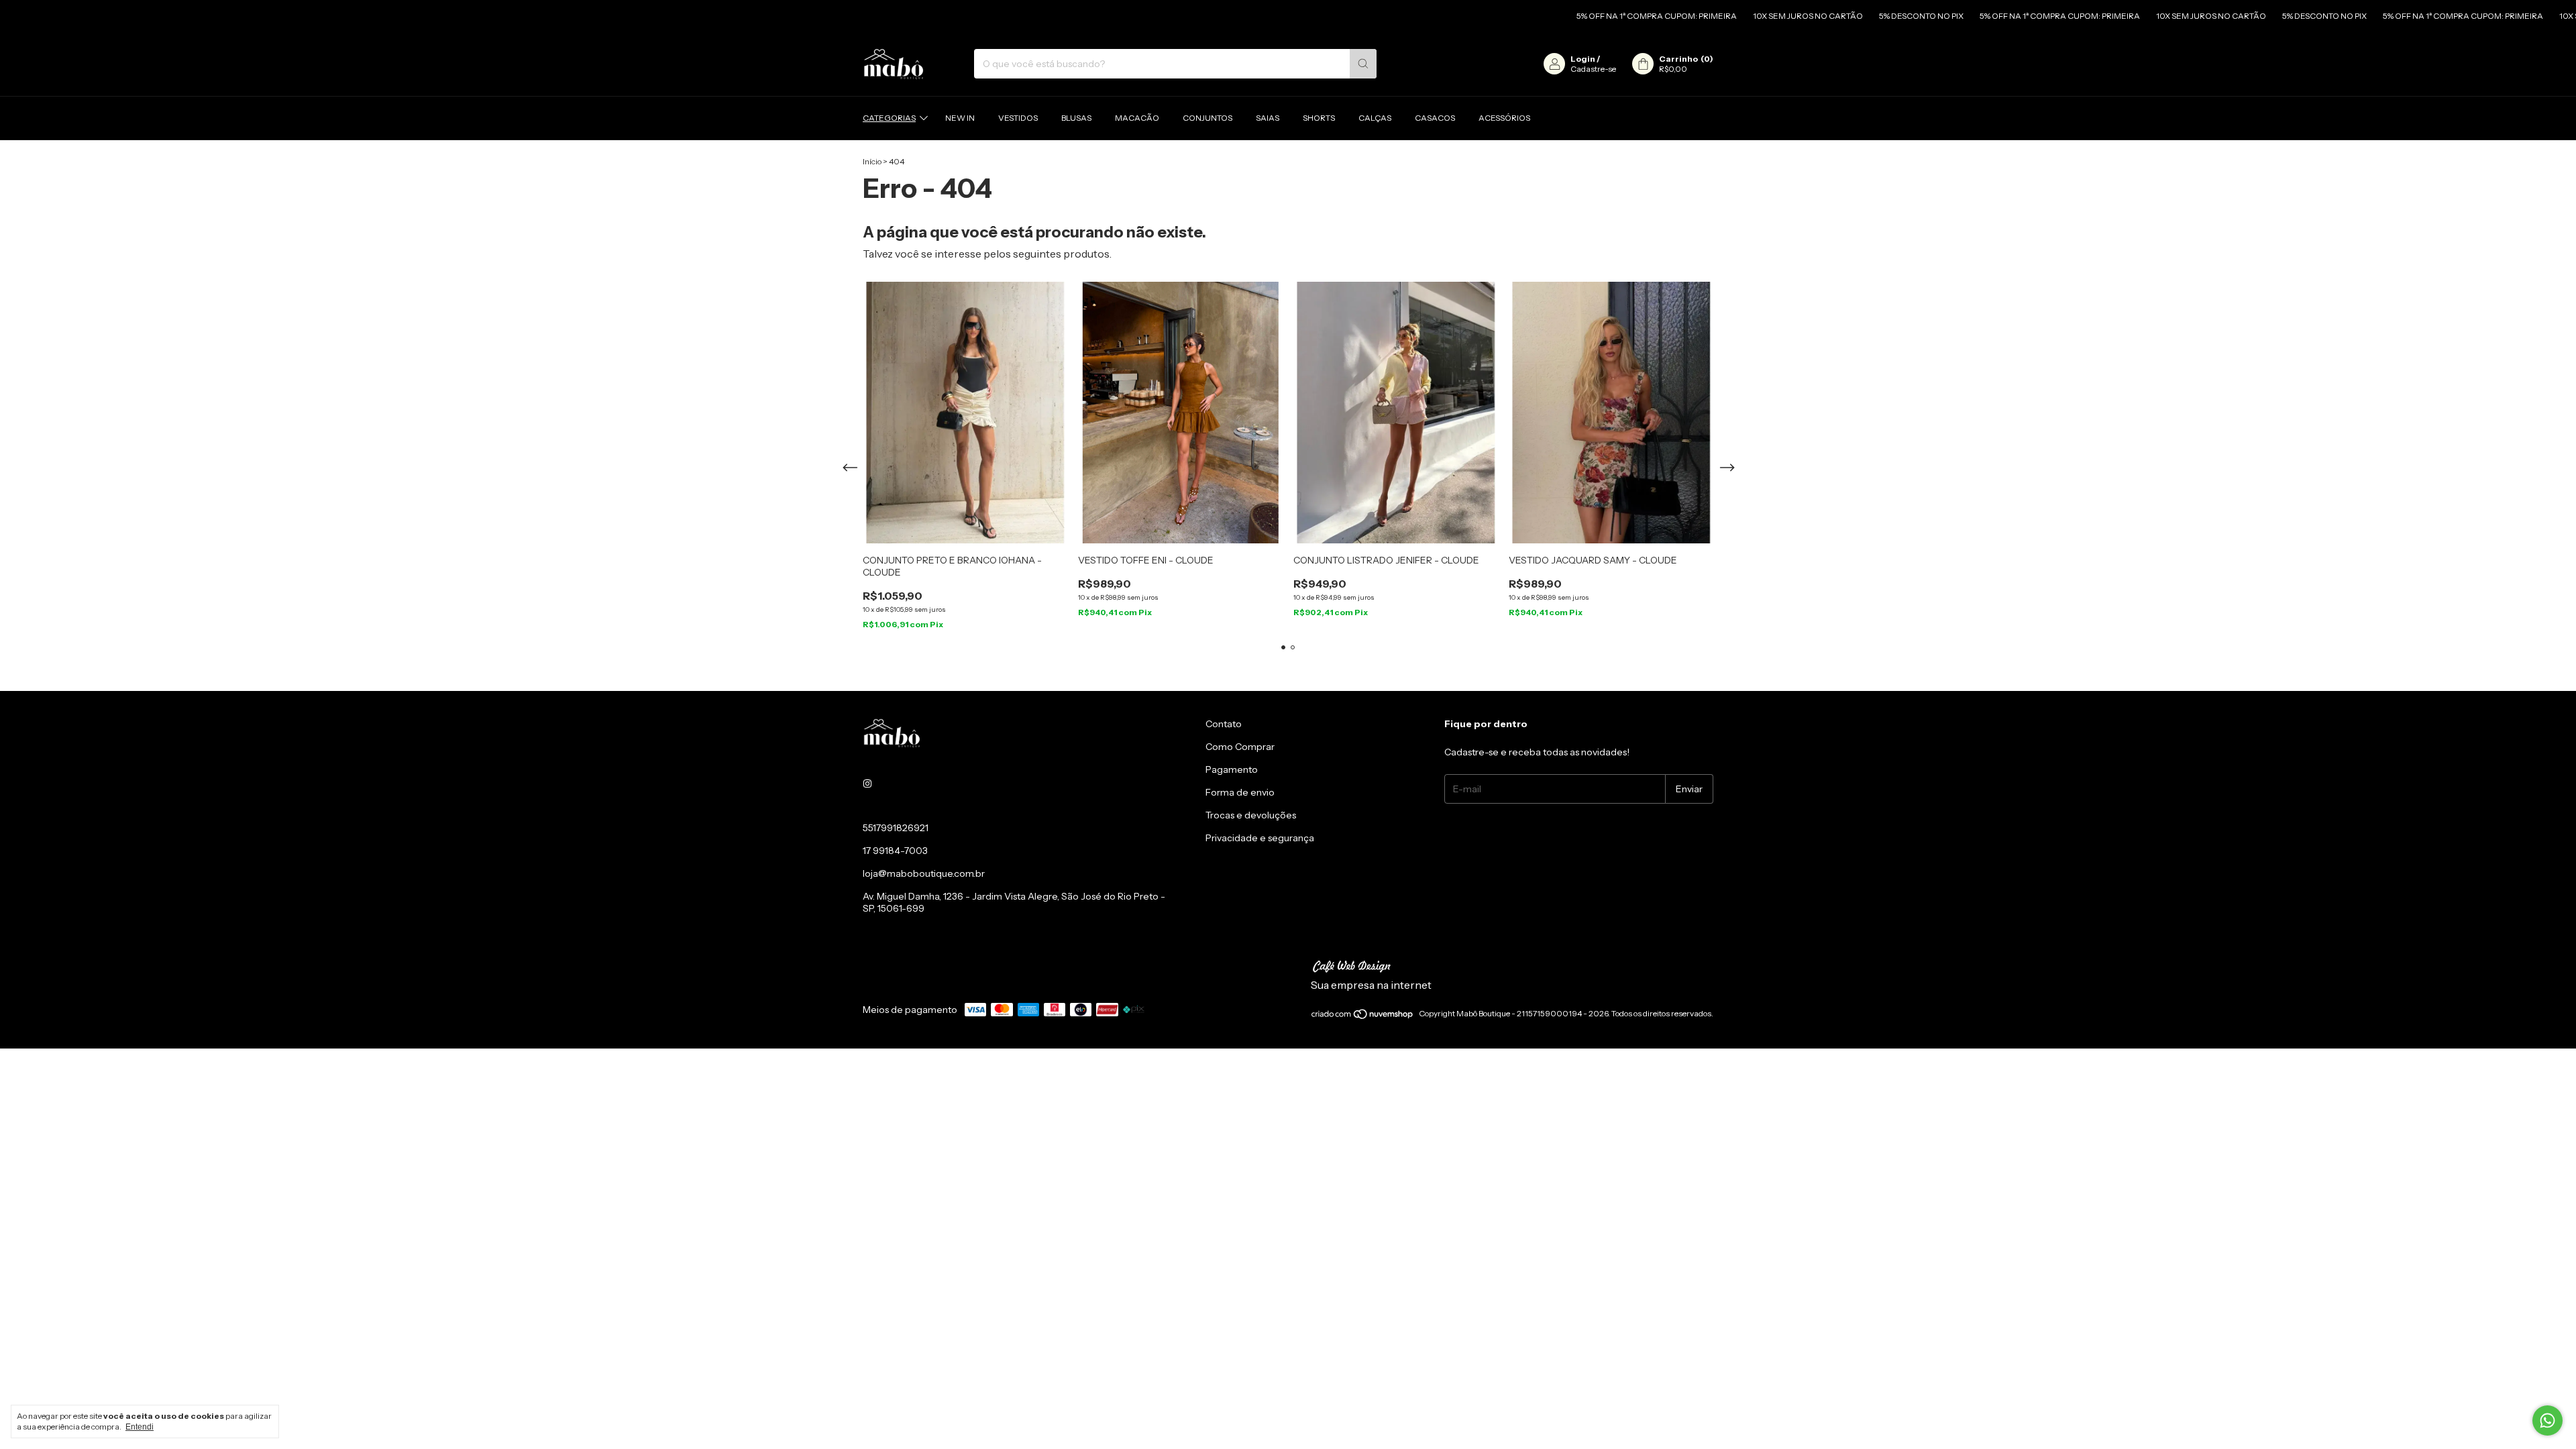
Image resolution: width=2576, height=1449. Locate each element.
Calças (1375, 118)
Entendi (140, 1427)
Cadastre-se (1593, 69)
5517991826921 (896, 828)
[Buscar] (1363, 64)
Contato (1224, 724)
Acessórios (1504, 118)
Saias (1268, 118)
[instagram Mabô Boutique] (867, 784)
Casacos (1435, 118)
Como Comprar (1240, 747)
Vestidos (1018, 118)
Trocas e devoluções (1251, 815)
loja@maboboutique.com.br (924, 873)
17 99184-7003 (895, 851)
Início (872, 161)
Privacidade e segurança (1260, 838)
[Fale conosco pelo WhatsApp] (2547, 1420)
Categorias (889, 118)
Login (1583, 59)
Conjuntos (1207, 118)
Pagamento (1232, 769)
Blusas (1076, 118)
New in (960, 118)
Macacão (1137, 118)
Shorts (1319, 118)
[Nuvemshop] (1363, 1017)
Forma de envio (1240, 792)
